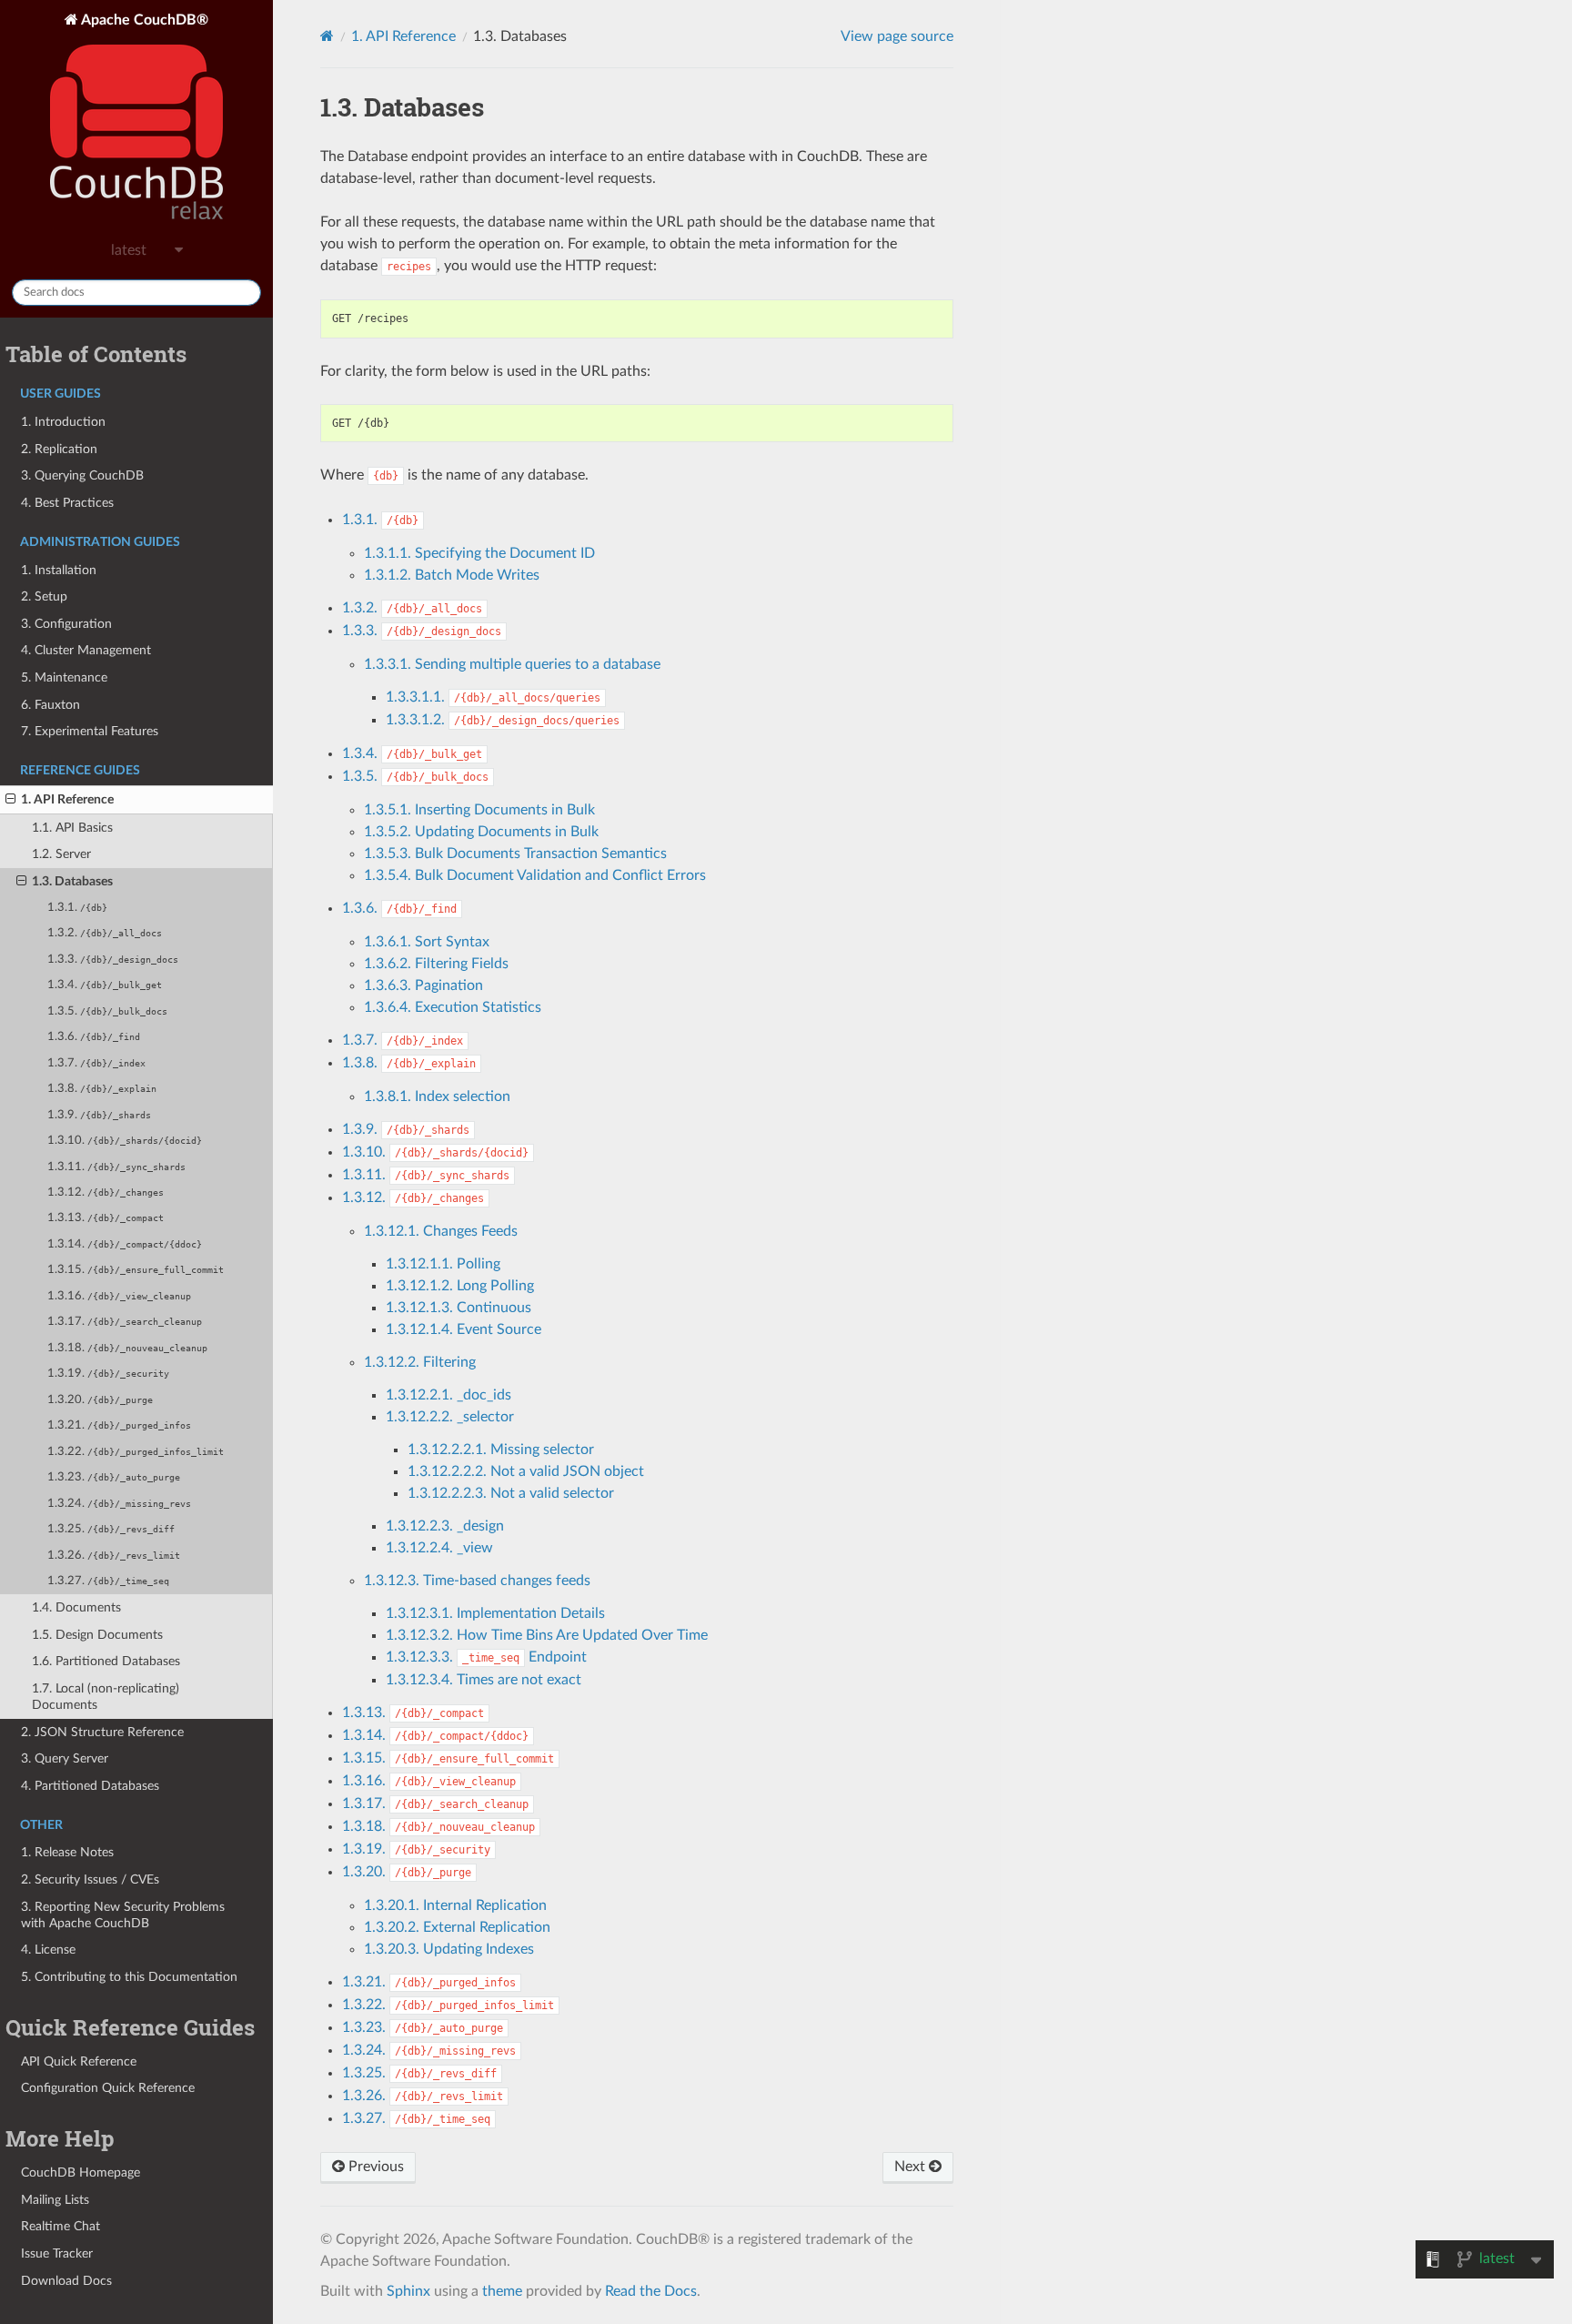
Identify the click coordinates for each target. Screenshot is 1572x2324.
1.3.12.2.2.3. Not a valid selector (511, 1493)
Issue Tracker (57, 2253)
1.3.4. (105, 985)
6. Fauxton (50, 705)
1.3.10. (125, 1141)
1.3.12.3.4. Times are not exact (484, 1680)
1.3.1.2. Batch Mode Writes (452, 575)
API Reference (403, 36)
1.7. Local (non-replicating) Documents (106, 1697)
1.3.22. (136, 1452)
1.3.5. (107, 1011)
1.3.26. (114, 1556)
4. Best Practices (67, 503)
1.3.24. (119, 1504)
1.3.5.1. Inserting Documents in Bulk (479, 810)
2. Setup (44, 596)
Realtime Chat (60, 2226)
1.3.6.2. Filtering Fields (436, 964)
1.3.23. (114, 1477)
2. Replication (59, 449)
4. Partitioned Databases (90, 1786)
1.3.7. (96, 1063)
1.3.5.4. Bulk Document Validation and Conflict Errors (535, 875)
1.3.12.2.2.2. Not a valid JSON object (526, 1471)
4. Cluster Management (86, 650)
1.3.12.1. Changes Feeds (441, 1231)
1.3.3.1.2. (503, 720)
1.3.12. (106, 1192)
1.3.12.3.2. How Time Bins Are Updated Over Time (547, 1635)
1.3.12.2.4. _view (439, 1548)
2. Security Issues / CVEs (90, 1879)
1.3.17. (125, 1322)
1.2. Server (61, 854)
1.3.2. (105, 933)
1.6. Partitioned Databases (106, 1661)
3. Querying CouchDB (82, 475)
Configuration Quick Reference (108, 2088)
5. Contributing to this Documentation (129, 1977)
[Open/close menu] (10, 800)
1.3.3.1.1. (493, 697)
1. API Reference (67, 799)
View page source (897, 36)
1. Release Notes (67, 1852)
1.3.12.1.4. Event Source (464, 1329)
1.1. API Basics (72, 828)
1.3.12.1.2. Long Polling (460, 1286)
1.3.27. (108, 1581)
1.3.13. (106, 1218)
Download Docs (66, 2281)
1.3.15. (136, 1270)
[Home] (327, 36)
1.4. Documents (76, 1607)
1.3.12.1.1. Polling (443, 1264)
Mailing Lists (55, 2200)
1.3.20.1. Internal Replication (455, 1905)
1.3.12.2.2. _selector (450, 1417)
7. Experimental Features (90, 731)
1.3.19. (108, 1374)
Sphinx (408, 2291)
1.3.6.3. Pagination (423, 985)
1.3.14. (125, 1244)
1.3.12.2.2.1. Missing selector (501, 1450)
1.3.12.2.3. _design (445, 1526)
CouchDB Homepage (81, 2172)
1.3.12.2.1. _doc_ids (448, 1395)
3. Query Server (65, 1758)
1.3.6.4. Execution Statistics (453, 1007)
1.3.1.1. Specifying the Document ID (479, 553)
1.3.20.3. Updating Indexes (449, 1949)
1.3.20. (100, 1400)
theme (502, 2291)
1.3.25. (111, 1529)
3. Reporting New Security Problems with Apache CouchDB (123, 1915)
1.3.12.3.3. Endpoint (486, 1657)
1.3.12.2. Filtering (420, 1362)
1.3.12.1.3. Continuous (458, 1308)
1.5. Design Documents (97, 1635)
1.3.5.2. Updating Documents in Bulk (481, 832)
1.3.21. (119, 1425)
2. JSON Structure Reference (102, 1732)
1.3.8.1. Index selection (437, 1096)
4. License (48, 1950)
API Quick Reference (79, 2061)
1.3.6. (94, 1037)
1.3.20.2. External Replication (457, 1927)
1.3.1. (77, 908)
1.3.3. (113, 960)
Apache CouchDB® (143, 20)
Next (912, 2167)
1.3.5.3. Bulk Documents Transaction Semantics (515, 854)
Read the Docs (651, 2291)
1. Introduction (63, 422)
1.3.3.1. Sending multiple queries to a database (512, 664)
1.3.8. (102, 1089)
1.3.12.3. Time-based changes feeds (477, 1581)
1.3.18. (127, 1348)
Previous (374, 2167)
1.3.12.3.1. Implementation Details (495, 1613)
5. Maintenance (64, 677)
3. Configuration (66, 624)
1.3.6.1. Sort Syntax (427, 942)
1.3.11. (116, 1167)
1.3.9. (99, 1115)
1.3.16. (119, 1296)
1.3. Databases (72, 881)
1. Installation (59, 570)
